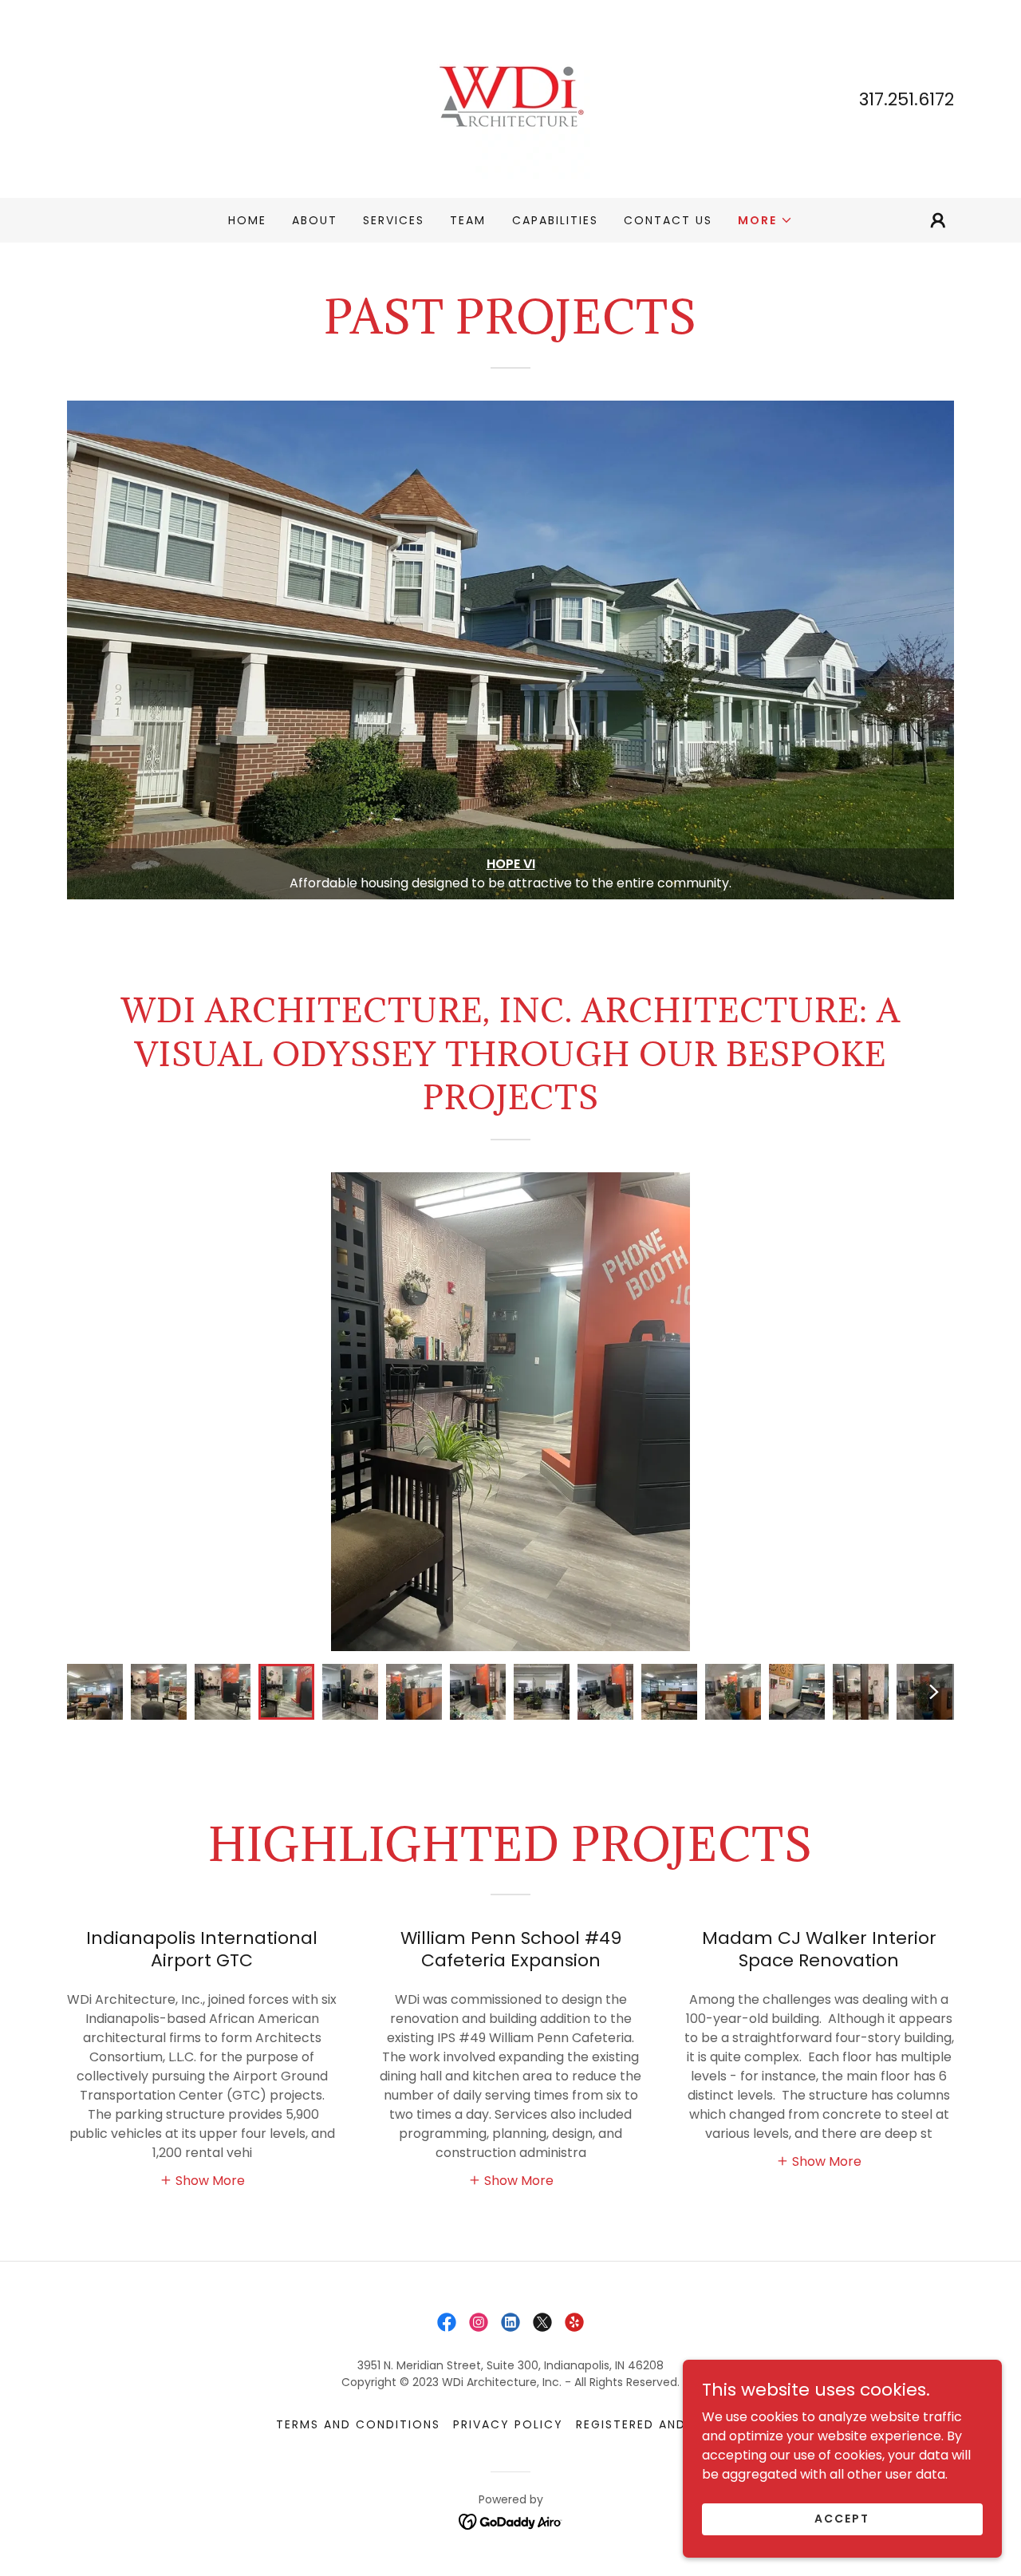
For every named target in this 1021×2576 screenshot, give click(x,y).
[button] (765, 220)
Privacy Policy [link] (508, 2424)
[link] (510, 98)
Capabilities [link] (555, 220)
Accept (842, 2519)
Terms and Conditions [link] (358, 2424)
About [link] (315, 220)
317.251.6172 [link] (907, 99)
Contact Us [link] (668, 220)
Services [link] (394, 220)
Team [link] (468, 220)
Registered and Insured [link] (660, 2424)
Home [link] (247, 220)
